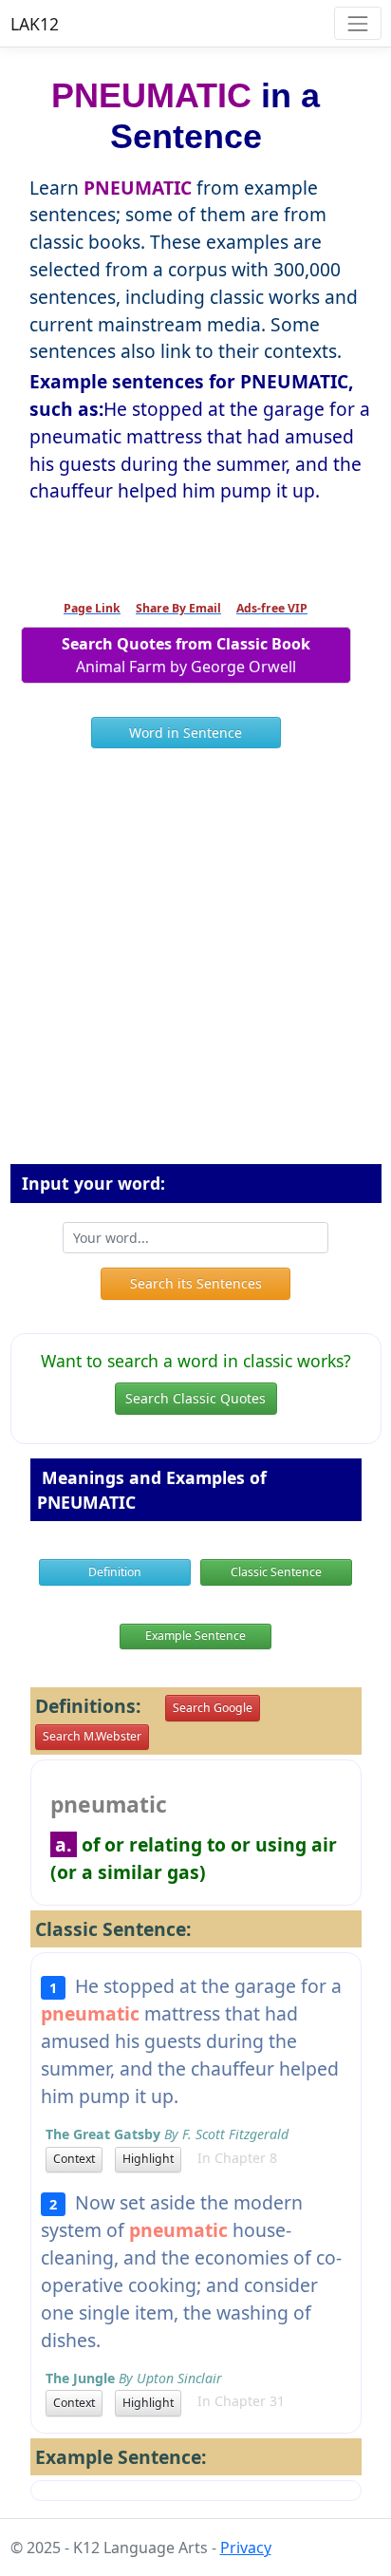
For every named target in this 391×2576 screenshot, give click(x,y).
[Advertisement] (195, 964)
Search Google (213, 1708)
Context (74, 2159)
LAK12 (35, 24)
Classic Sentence (276, 1572)
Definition (115, 1572)
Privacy (246, 2548)
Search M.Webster (92, 1736)
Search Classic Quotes (195, 1398)
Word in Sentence (186, 733)
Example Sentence (195, 1636)
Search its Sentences (196, 1283)
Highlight (148, 2159)
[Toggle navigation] (357, 23)
